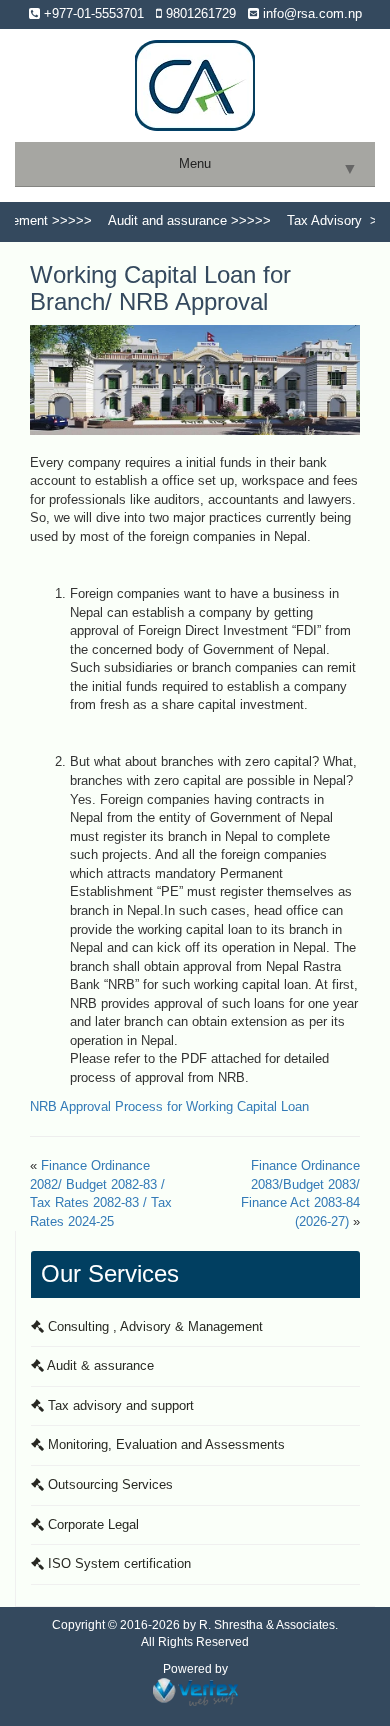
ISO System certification (117, 1563)
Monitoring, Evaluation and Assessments (164, 1444)
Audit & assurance (99, 1365)
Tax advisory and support (119, 1405)
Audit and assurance (157, 220)
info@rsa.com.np (310, 13)
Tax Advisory (314, 220)
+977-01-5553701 (92, 13)
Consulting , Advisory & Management (153, 1326)
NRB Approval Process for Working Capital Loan (169, 1106)
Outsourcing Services (108, 1484)
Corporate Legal (91, 1524)
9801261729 (199, 13)
